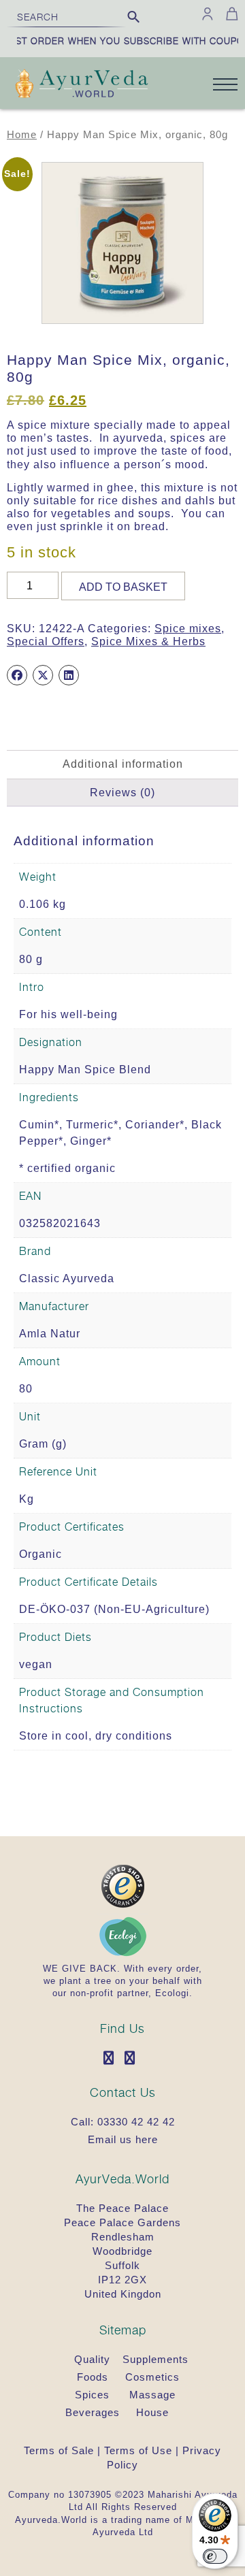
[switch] (215, 2556)
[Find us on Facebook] (112, 2059)
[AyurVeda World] (82, 85)
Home (22, 135)
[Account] (208, 14)
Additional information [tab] (123, 764)
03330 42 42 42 (136, 2122)
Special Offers (46, 641)
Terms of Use (138, 2450)
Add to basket (123, 587)
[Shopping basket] (230, 14)
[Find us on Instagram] (133, 2059)
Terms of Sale (59, 2450)
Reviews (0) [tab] (122, 793)
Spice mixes (188, 629)
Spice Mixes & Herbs (148, 641)
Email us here (123, 2139)
